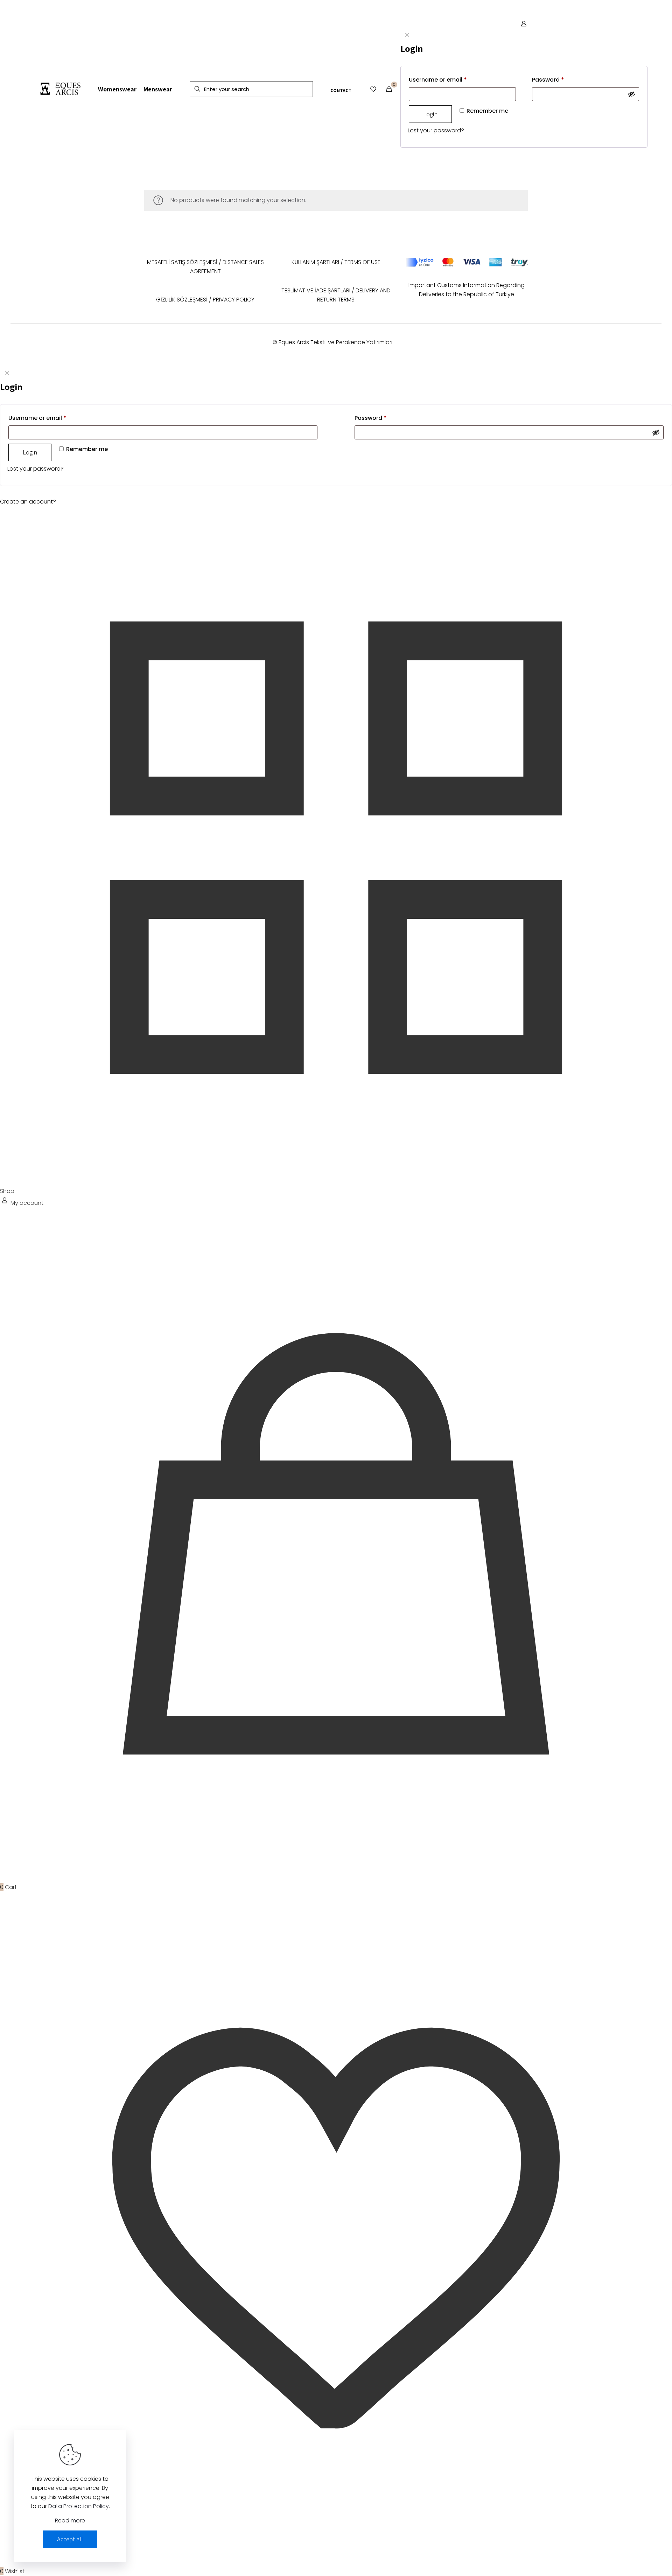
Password (548, 80)
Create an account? (28, 502)
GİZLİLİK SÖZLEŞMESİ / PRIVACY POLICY (205, 300)
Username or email (438, 80)
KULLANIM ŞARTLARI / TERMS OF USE (336, 262)
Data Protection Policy (79, 2506)
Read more (70, 2521)
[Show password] (631, 94)
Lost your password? (436, 130)
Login (430, 114)
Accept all (70, 2539)
